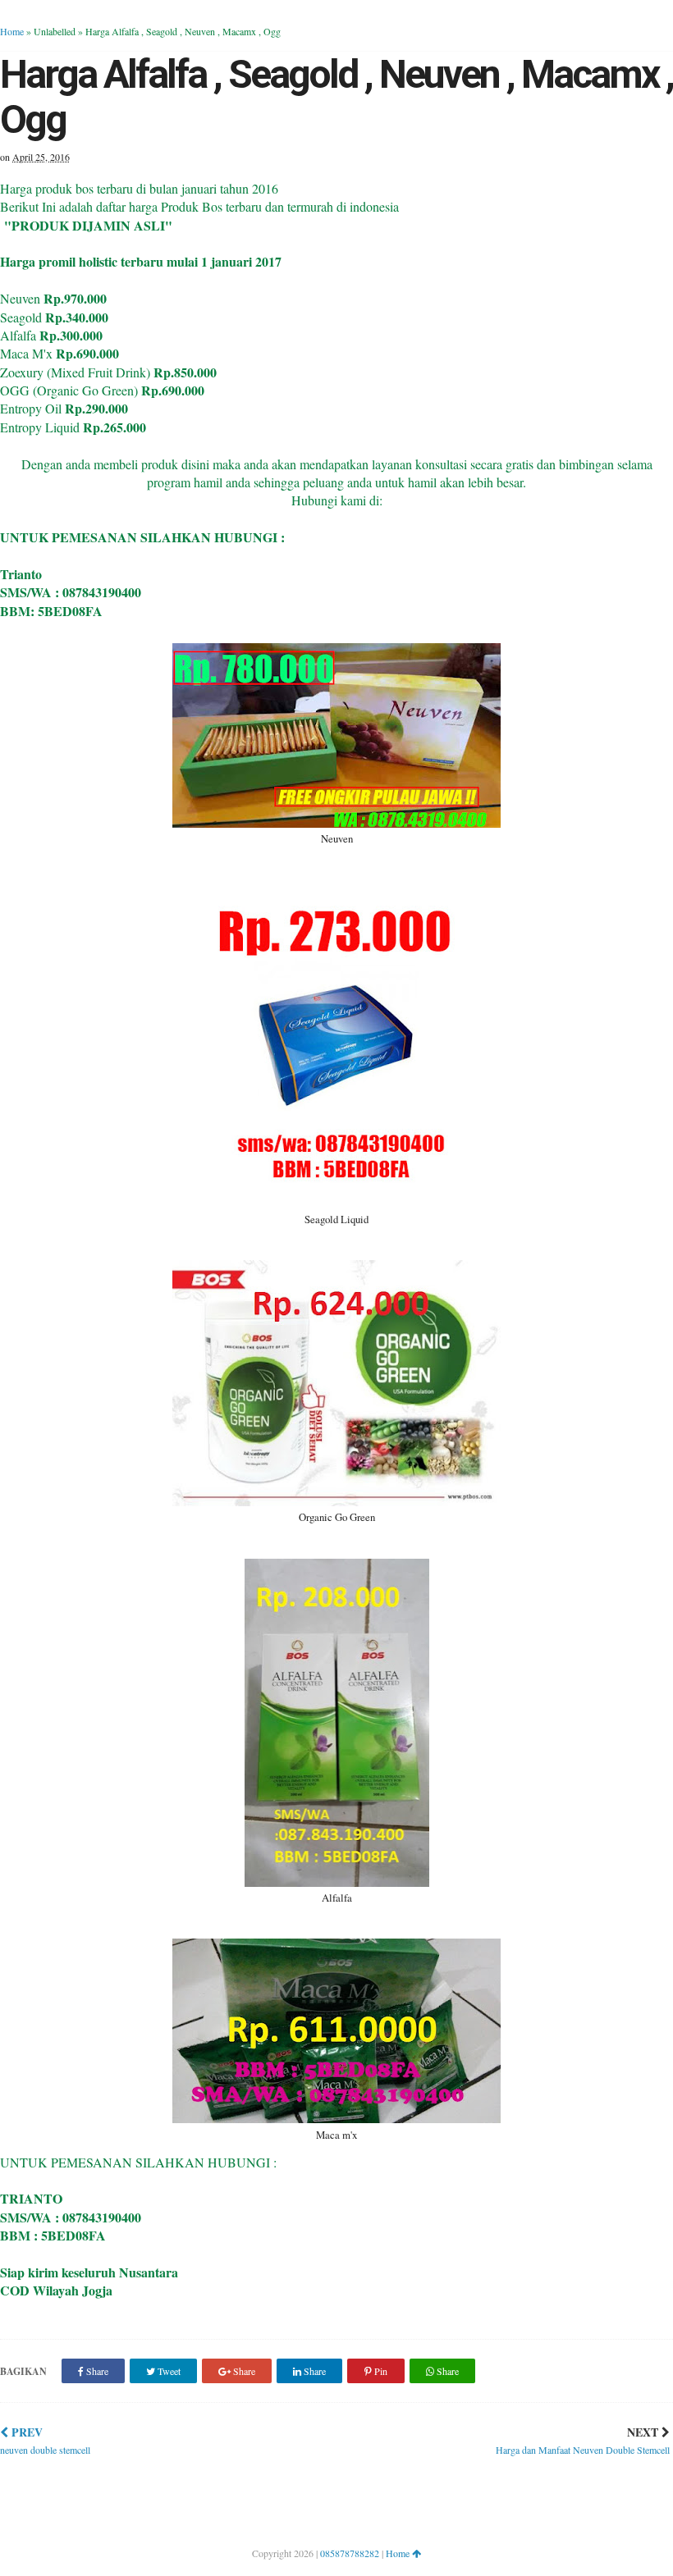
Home (12, 31)
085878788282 (350, 2553)
